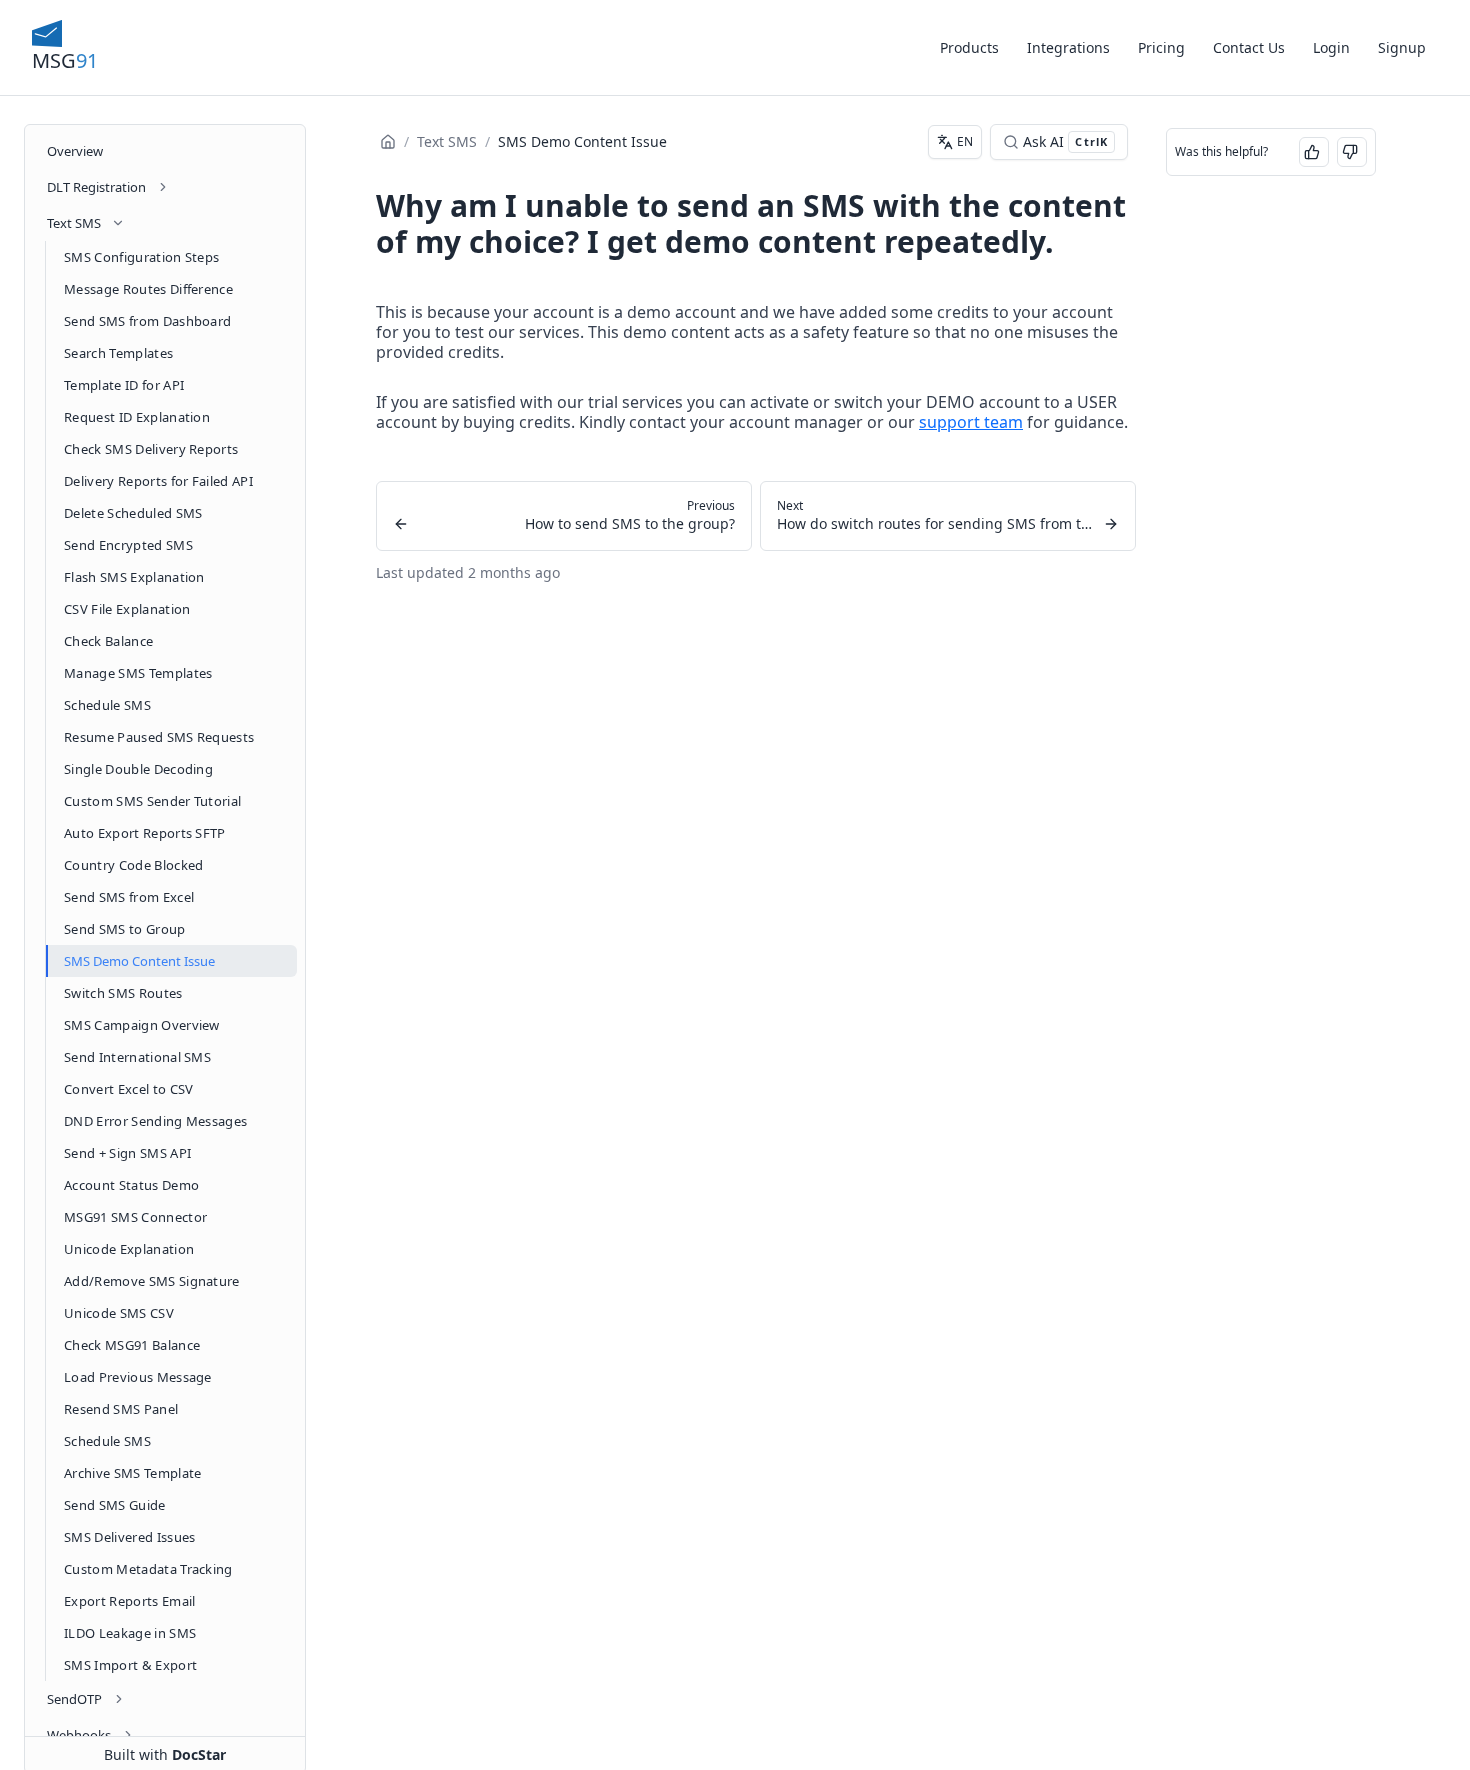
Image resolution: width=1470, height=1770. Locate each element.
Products (969, 47)
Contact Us (1249, 47)
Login (1331, 47)
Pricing (1161, 47)
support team (971, 422)
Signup (1402, 47)
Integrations (1068, 47)
